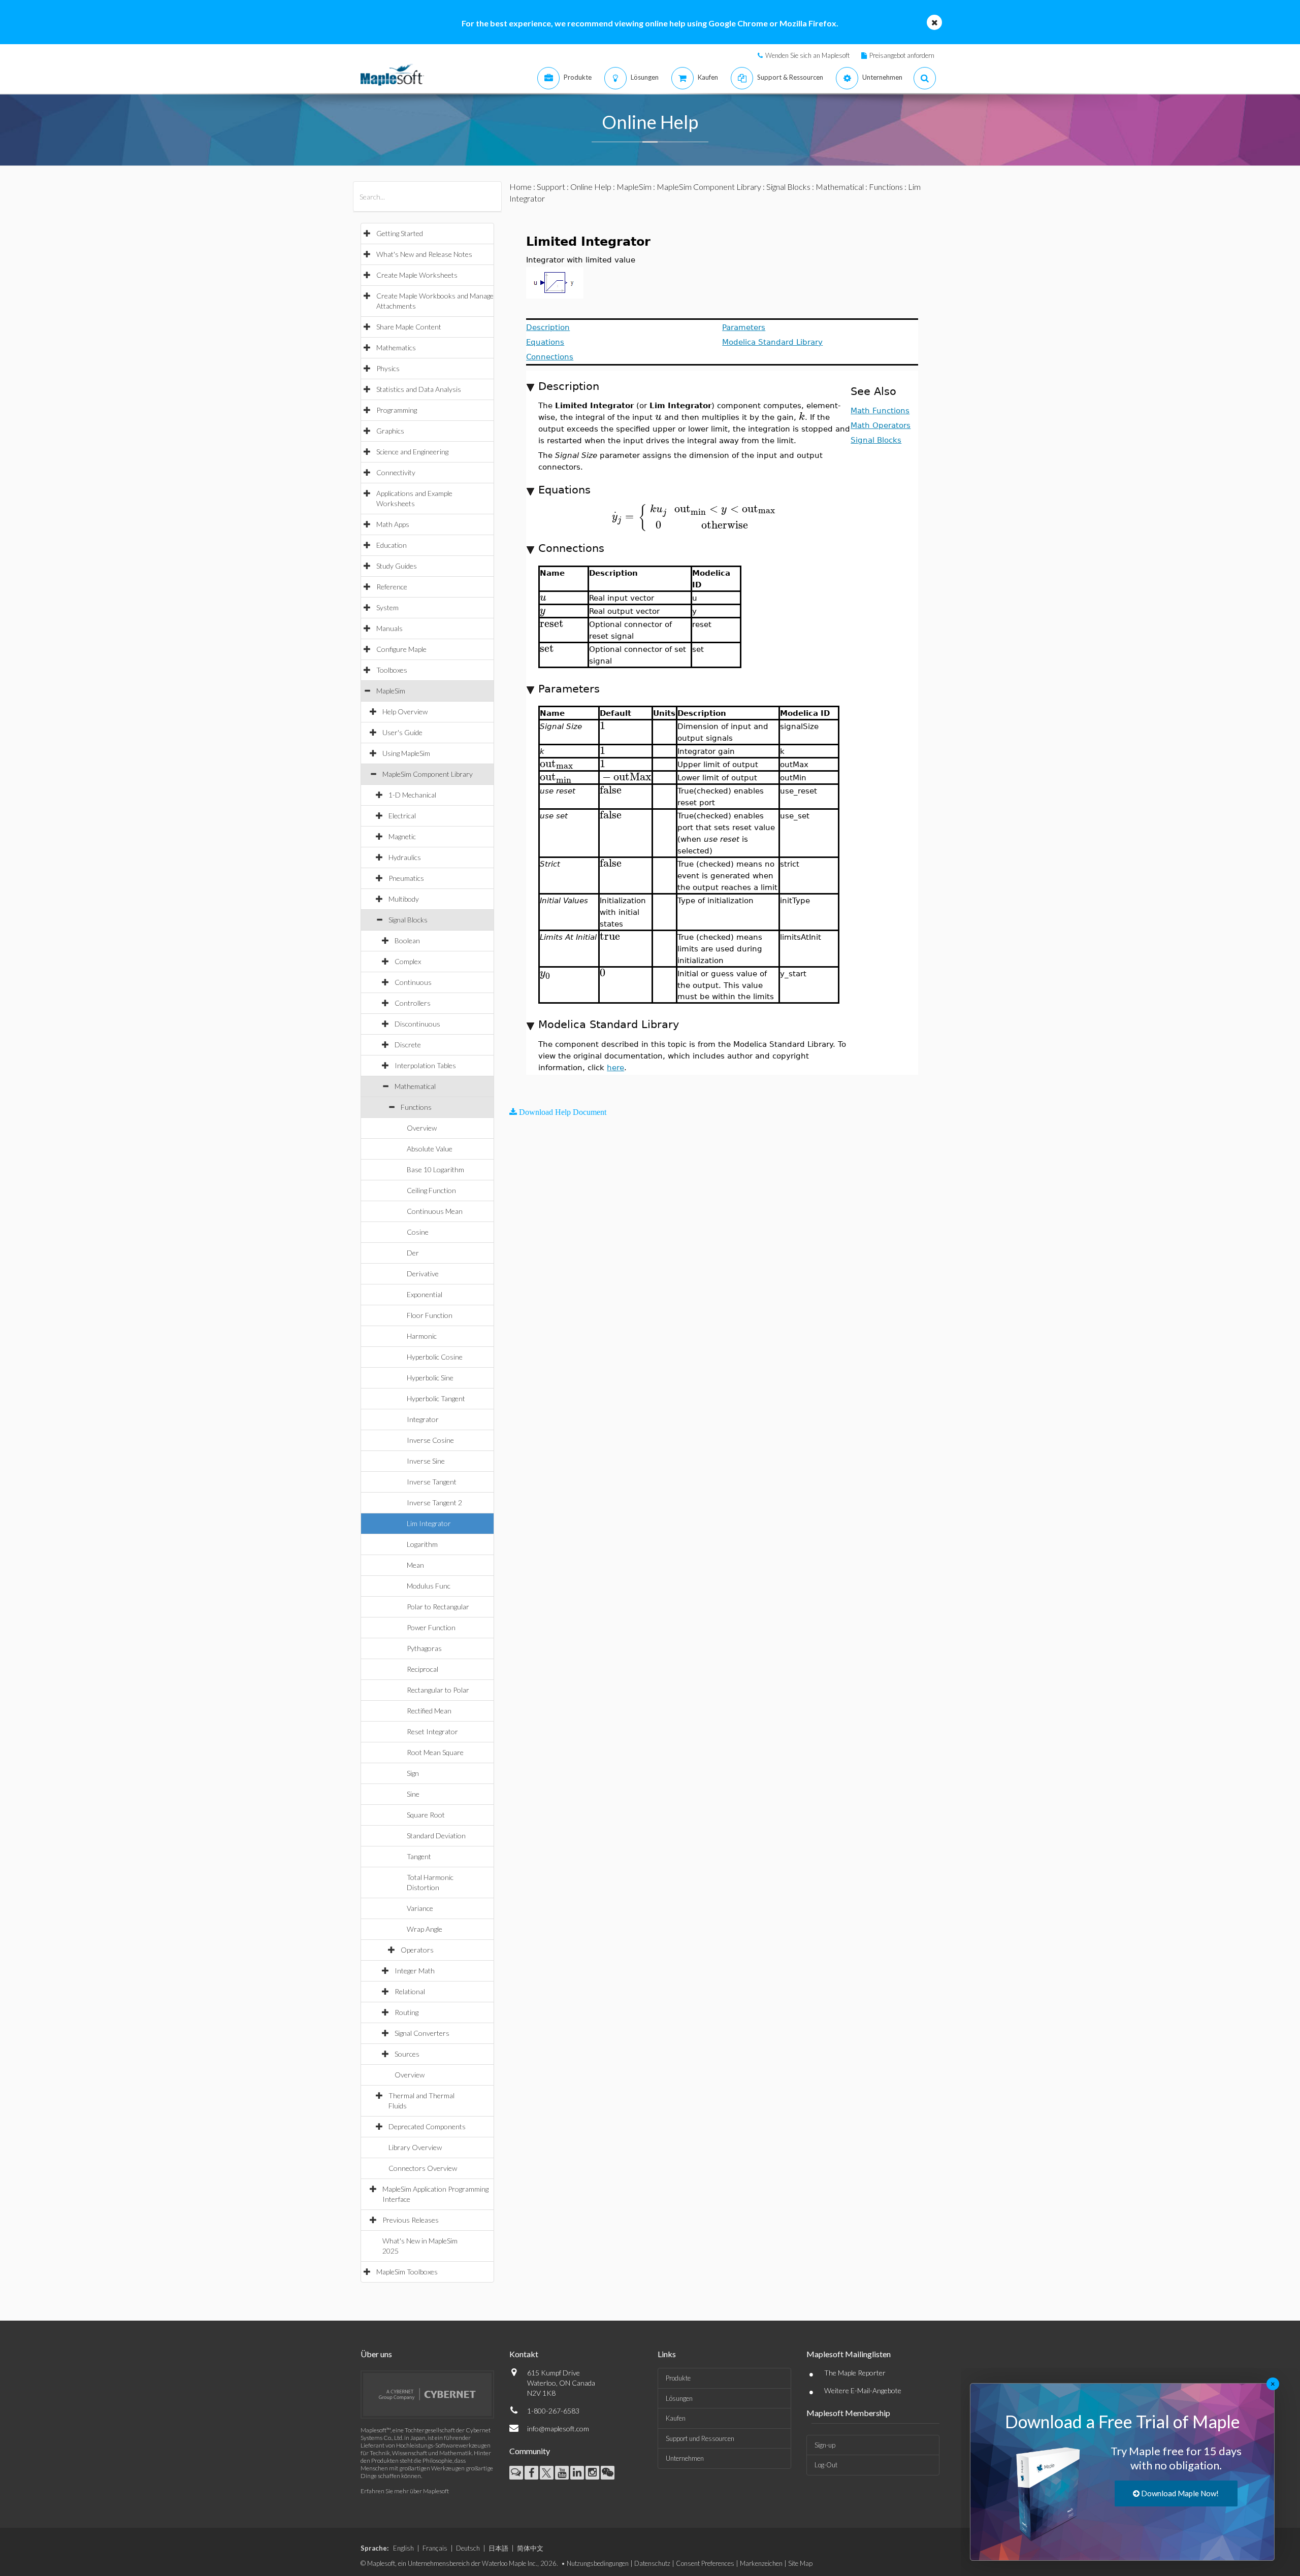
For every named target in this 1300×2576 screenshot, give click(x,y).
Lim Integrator (429, 1523)
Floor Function (430, 1315)
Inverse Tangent (432, 1482)
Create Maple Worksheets (417, 275)
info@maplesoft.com (558, 2429)
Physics (388, 368)
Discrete (408, 1045)
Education (392, 545)
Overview (422, 1128)
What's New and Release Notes (424, 254)
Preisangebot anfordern (902, 55)
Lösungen (679, 2398)
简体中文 (530, 2548)
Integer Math (415, 1971)
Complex (408, 961)
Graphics (390, 431)
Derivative (423, 1274)
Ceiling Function (431, 1190)
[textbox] (658, 417)
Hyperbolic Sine (430, 1378)
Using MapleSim (406, 753)
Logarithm (422, 1544)
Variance (420, 1908)
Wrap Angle (425, 1929)
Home (521, 187)
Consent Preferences (705, 2563)
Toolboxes (392, 670)
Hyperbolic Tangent (436, 1398)
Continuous (413, 982)
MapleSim (391, 691)
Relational (410, 1991)
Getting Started (400, 233)
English (403, 2548)
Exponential (425, 1294)
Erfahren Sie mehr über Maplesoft (405, 2491)
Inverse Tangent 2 (434, 1502)
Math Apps (393, 524)
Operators (417, 1950)
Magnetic (402, 836)
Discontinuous (417, 1024)
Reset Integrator (432, 1731)
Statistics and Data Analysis (419, 389)
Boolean (407, 940)
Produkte (678, 2378)
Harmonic (422, 1336)
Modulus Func (429, 1586)
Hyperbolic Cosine (435, 1357)
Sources (407, 2054)
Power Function (431, 1627)
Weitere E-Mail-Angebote (863, 2390)
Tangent (419, 1856)
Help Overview (405, 712)
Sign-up (825, 2445)
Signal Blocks (408, 920)
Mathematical (415, 1086)
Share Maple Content (409, 327)
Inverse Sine (426, 1461)
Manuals (389, 628)
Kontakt (524, 2354)
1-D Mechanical (412, 795)
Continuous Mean (435, 1211)
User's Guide (402, 732)
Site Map (800, 2563)
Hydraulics (405, 857)
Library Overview (415, 2147)
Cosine (418, 1232)
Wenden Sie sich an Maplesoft (807, 55)
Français (435, 2548)
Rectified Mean (429, 1711)
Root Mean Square (435, 1752)
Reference (392, 587)
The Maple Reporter (855, 2373)
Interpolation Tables (425, 1065)
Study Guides (397, 566)
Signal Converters (422, 2033)
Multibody (404, 899)
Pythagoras (424, 1648)
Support (551, 187)
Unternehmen (685, 2458)
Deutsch (468, 2548)
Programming (397, 410)
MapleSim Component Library (428, 774)
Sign (413, 1773)
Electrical (402, 816)
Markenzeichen (761, 2563)
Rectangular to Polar (438, 1690)
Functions (416, 1107)
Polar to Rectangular (438, 1607)
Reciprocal (422, 1669)
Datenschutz (652, 2563)
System (387, 607)
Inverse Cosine (430, 1440)
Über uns (376, 2354)
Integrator (423, 1419)
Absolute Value (430, 1149)
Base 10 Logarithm (435, 1169)
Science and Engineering (412, 452)
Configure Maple (401, 649)
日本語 (498, 2548)
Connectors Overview (423, 2168)
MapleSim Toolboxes (407, 2272)
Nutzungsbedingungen (598, 2563)
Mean (415, 1565)
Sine (413, 1794)
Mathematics (396, 348)
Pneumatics (406, 878)
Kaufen (676, 2418)
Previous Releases (411, 2220)
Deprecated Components (427, 2126)
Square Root (426, 1815)
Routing (407, 2012)
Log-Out (826, 2465)
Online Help (591, 187)
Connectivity (396, 472)
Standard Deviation (436, 1836)
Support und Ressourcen (700, 2438)
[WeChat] (608, 2473)
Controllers (413, 1003)
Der (413, 1253)
